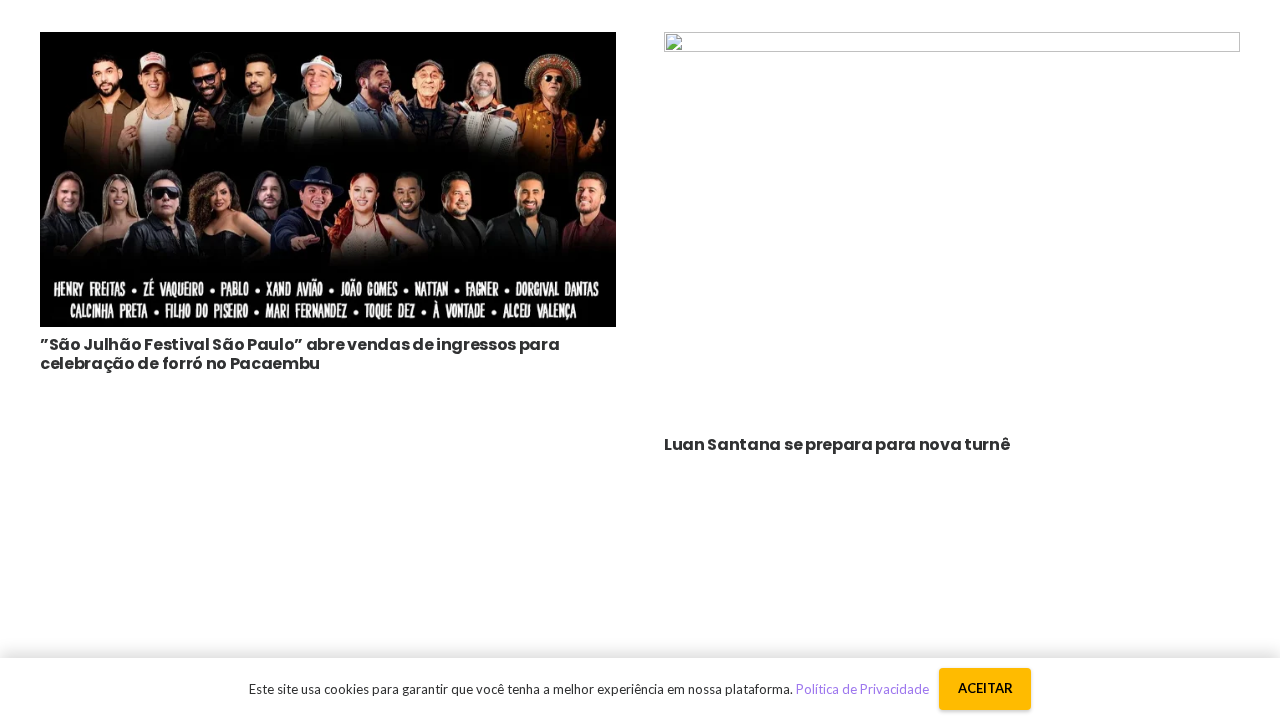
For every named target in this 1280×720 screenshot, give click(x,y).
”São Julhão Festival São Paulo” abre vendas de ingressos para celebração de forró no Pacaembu (299, 354)
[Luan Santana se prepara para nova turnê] (952, 46)
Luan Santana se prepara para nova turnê (837, 444)
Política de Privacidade (862, 689)
